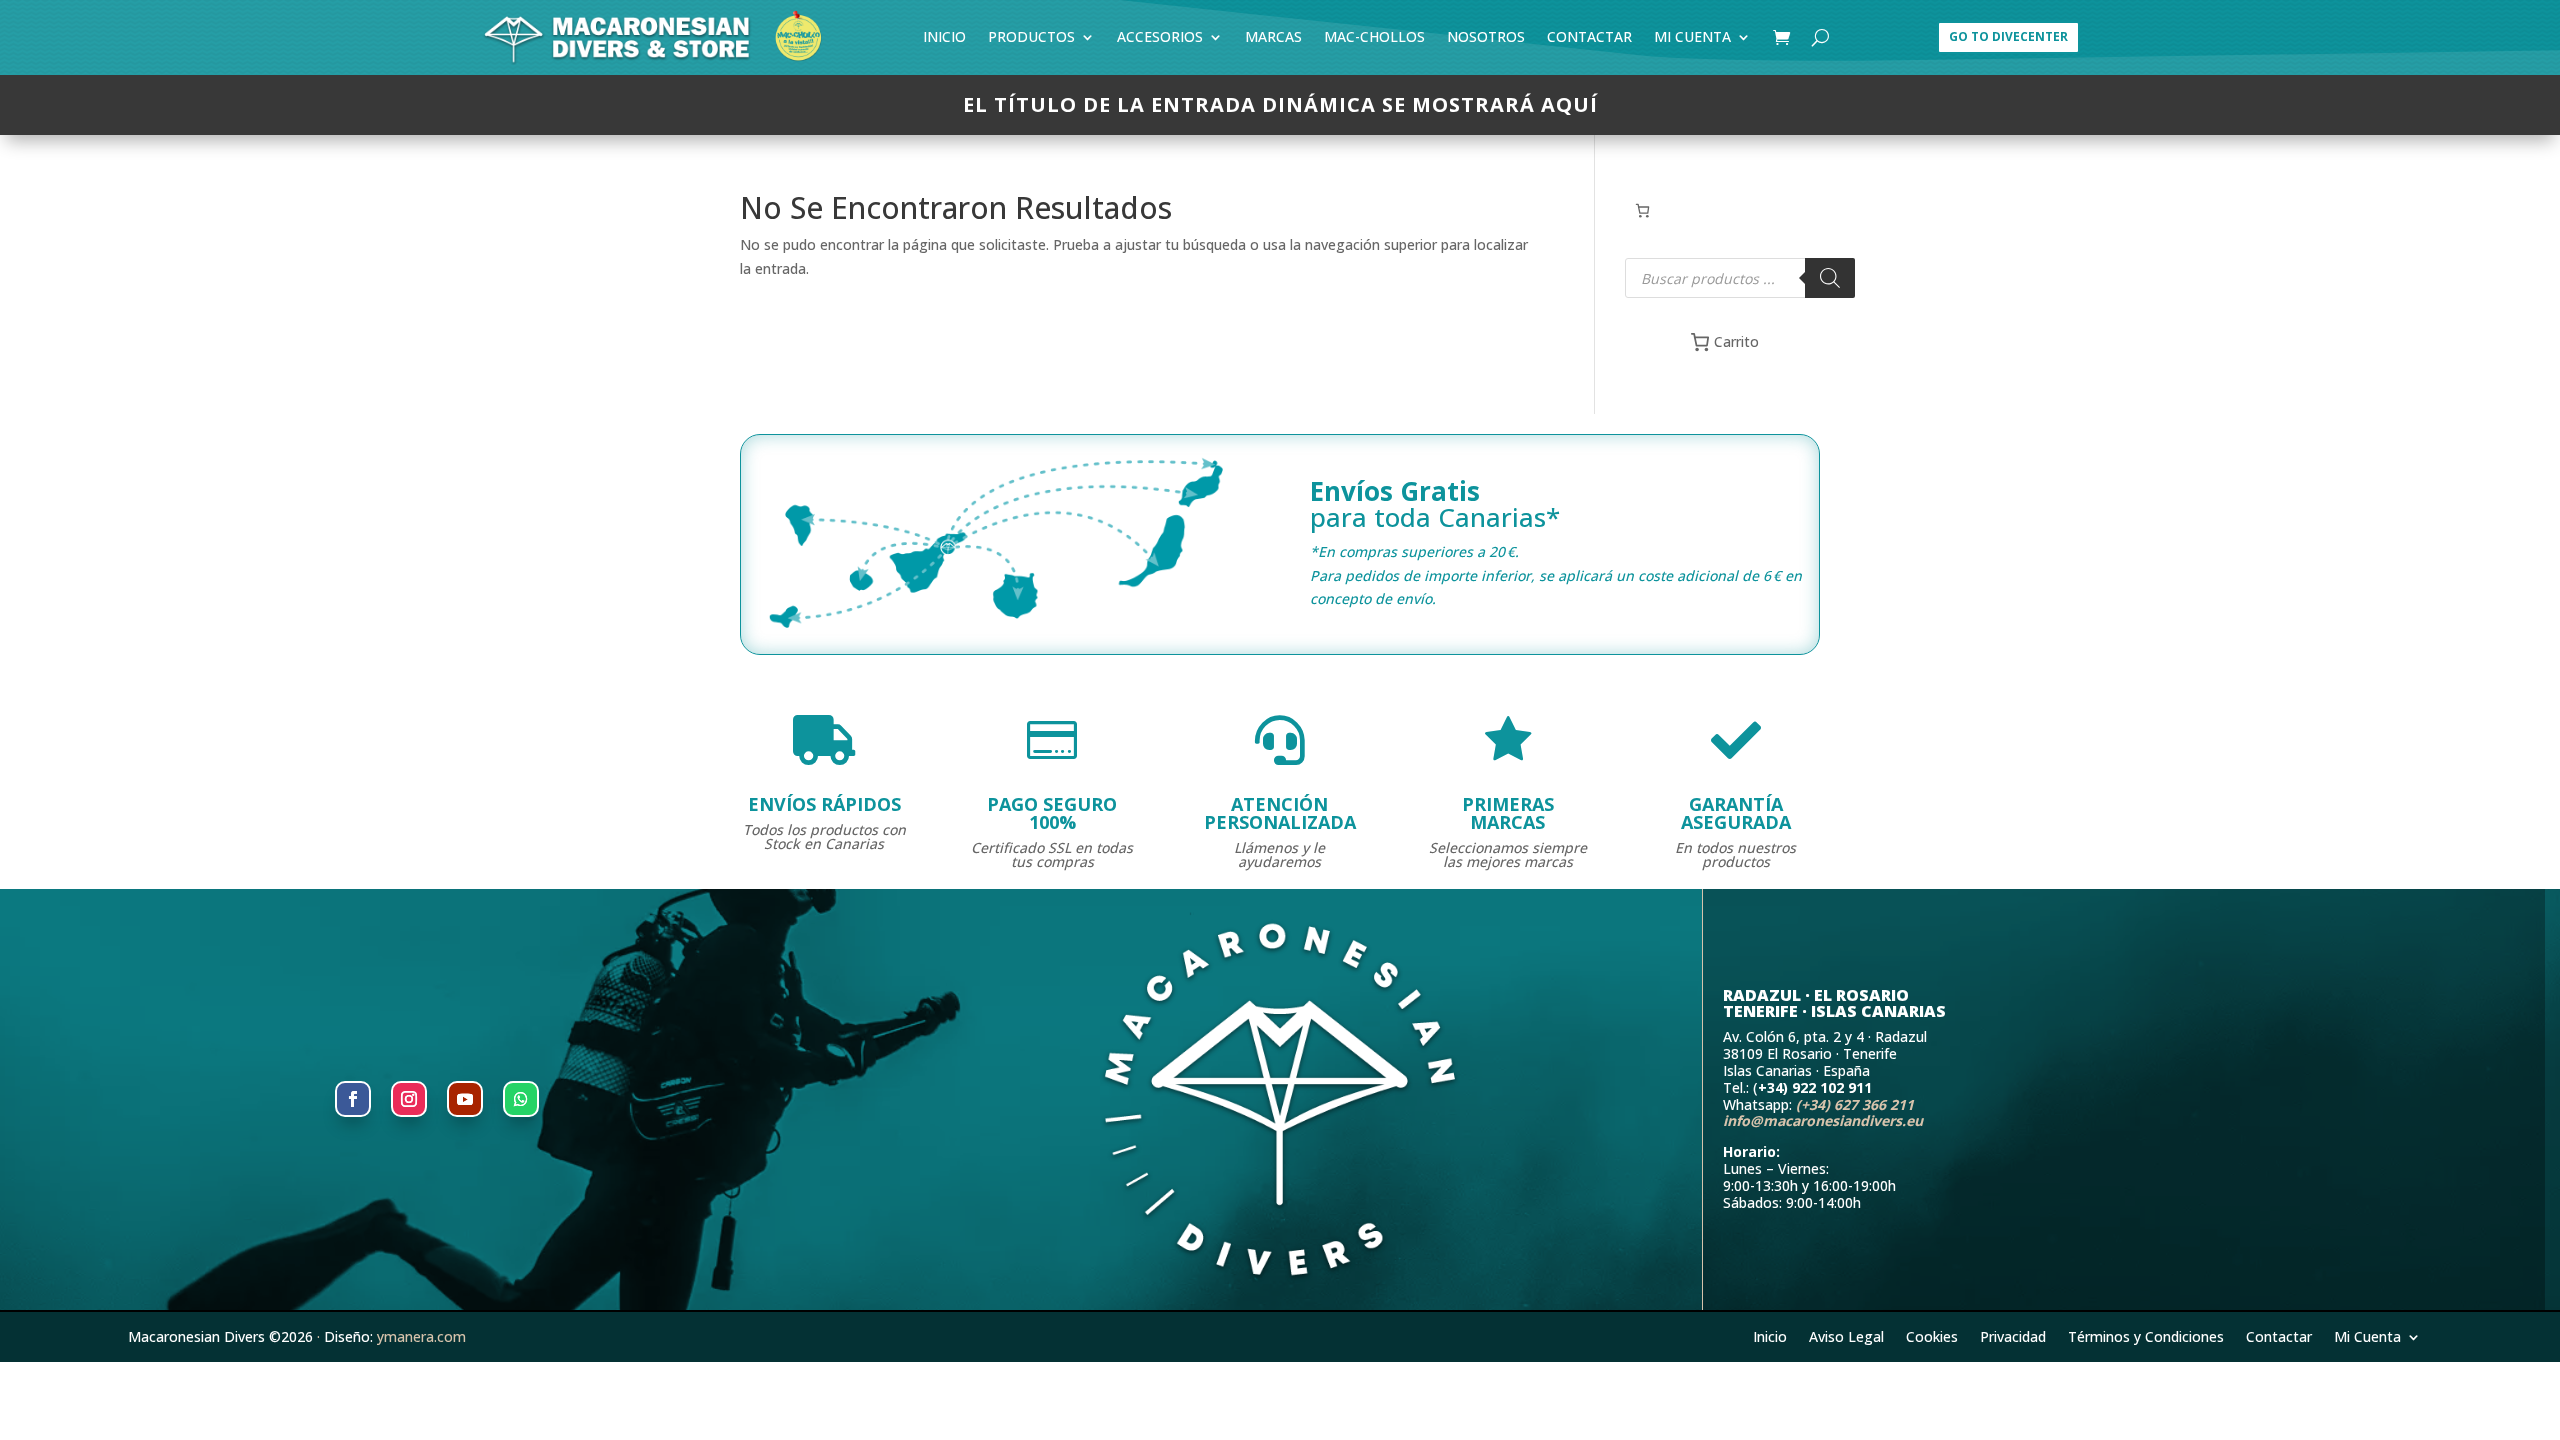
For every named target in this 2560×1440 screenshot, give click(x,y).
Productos (1031, 40)
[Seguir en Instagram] (409, 1099)
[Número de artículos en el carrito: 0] (1642, 210)
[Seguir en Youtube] (465, 1099)
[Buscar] (1830, 278)
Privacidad (2013, 1335)
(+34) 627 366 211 (1855, 1104)
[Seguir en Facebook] (353, 1099)
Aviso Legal (1846, 1335)
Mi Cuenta (1692, 40)
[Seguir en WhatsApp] (521, 1099)
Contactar (1589, 40)
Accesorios (1160, 40)
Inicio (944, 40)
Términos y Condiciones (2146, 1335)
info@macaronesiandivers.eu (1823, 1120)
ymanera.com (421, 1336)
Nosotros (1486, 40)
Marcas (1273, 40)
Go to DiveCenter (2008, 36)
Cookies (1932, 1335)
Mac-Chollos (1374, 40)
